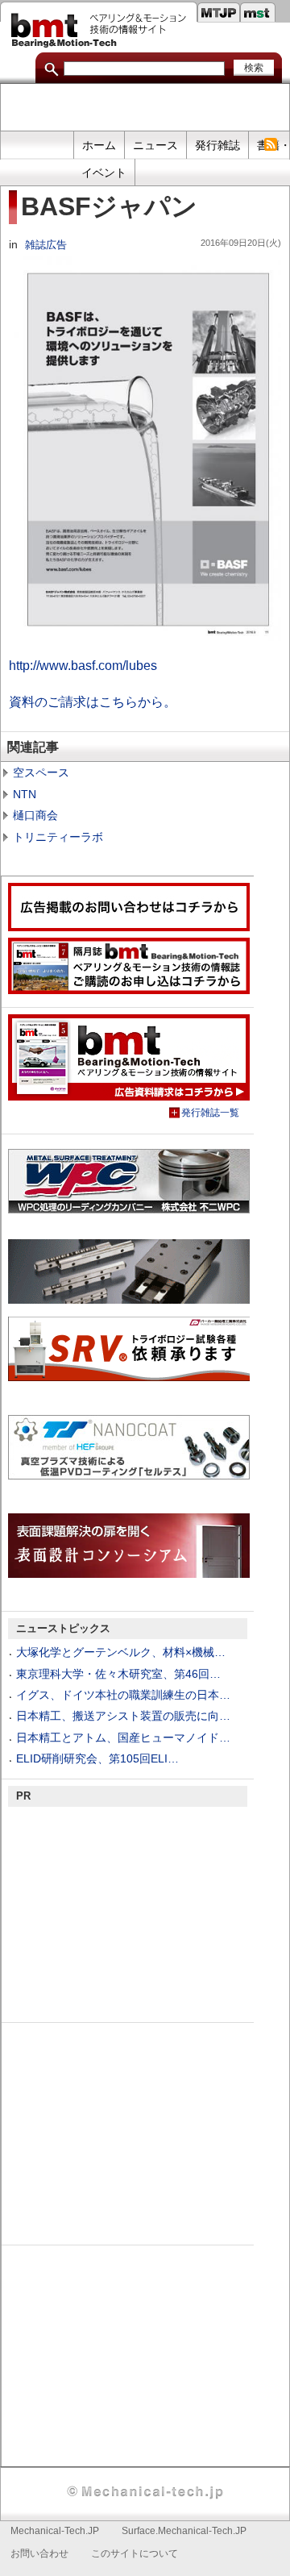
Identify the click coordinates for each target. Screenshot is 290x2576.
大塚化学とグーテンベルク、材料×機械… (121, 1652)
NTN (25, 794)
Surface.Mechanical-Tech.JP (184, 2531)
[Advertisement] (145, 108)
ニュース (155, 145)
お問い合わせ (39, 2553)
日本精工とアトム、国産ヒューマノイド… (123, 1737)
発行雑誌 (217, 145)
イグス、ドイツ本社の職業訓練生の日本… (123, 1695)
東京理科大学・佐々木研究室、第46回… (118, 1674)
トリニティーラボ (58, 837)
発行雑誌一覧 (210, 1113)
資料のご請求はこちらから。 (93, 701)
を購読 (270, 145)
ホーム (99, 145)
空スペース (41, 772)
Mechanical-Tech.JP (55, 2531)
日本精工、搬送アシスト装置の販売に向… (123, 1716)
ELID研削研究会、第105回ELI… (97, 1758)
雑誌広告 (46, 245)
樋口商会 (35, 815)
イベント (104, 173)
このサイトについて (135, 2553)
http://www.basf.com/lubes (83, 665)
